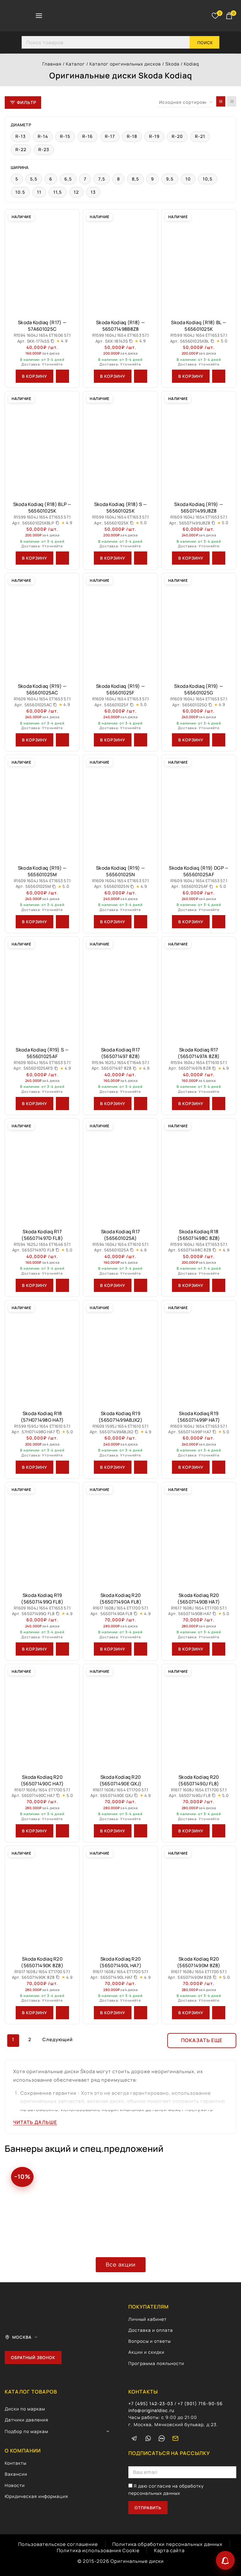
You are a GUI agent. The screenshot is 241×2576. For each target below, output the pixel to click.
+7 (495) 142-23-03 (151, 2403)
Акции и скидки (146, 2352)
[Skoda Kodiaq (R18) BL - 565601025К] (199, 262)
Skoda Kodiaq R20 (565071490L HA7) (120, 1962)
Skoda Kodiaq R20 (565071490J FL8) (199, 1780)
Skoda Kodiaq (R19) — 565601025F (120, 689)
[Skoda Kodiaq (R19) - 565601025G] (199, 625)
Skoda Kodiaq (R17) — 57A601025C (42, 326)
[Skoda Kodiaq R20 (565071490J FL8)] (199, 1716)
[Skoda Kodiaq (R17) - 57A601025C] (42, 262)
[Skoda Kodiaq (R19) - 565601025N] (120, 807)
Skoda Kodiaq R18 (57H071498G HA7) (42, 1417)
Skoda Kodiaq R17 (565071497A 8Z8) (199, 1053)
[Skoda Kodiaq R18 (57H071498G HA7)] (42, 1353)
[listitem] (21, 137)
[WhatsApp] (148, 2438)
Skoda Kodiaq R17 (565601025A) (121, 1235)
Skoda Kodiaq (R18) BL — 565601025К (199, 326)
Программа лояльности (156, 2363)
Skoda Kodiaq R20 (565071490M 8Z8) (199, 1962)
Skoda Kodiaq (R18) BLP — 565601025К (42, 508)
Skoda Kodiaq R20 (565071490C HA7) (42, 1780)
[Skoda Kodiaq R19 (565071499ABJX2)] (120, 1353)
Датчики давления (27, 2420)
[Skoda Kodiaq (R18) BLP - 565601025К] (42, 443)
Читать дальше (35, 2122)
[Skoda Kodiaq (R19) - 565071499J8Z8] (199, 443)
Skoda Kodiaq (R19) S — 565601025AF (42, 1053)
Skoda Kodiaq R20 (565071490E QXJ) (121, 1780)
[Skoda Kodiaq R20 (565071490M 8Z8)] (199, 1898)
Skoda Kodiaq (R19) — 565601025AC (42, 689)
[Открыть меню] (39, 16)
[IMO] (162, 2438)
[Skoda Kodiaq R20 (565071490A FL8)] (120, 1534)
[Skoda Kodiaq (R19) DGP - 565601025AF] (199, 807)
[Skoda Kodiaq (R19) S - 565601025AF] (42, 989)
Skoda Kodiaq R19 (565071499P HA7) (199, 1417)
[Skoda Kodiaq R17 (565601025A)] (120, 1171)
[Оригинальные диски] (90, 16)
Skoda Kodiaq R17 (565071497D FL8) (42, 1235)
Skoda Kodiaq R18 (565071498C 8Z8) (199, 1235)
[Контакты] (225, 2560)
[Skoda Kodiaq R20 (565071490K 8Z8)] (42, 1898)
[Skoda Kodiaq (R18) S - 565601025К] (120, 443)
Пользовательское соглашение (58, 2544)
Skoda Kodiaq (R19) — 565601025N (120, 871)
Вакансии (16, 2474)
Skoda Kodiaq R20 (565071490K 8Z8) (42, 1962)
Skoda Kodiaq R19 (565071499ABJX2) (120, 1417)
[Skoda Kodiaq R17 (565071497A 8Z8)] (199, 989)
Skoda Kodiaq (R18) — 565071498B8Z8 (120, 326)
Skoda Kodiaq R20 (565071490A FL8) (120, 1599)
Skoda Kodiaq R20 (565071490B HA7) (199, 1599)
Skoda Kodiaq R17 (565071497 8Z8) (121, 1053)
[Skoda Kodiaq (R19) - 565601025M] (42, 807)
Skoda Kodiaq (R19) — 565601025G (199, 689)
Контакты (16, 2463)
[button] (35, 376)
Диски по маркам (25, 2409)
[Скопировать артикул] (52, 341)
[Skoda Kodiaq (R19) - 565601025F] (120, 625)
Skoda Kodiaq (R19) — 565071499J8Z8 (199, 508)
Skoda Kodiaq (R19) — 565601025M (42, 871)
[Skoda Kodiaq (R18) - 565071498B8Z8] (120, 262)
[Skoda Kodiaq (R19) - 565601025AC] (42, 625)
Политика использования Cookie (98, 2550)
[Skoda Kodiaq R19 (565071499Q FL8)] (42, 1534)
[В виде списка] (232, 101)
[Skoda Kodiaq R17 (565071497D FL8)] (42, 1171)
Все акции (121, 2264)
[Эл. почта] (175, 2438)
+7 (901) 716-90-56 (200, 2403)
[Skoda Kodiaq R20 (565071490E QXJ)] (120, 1716)
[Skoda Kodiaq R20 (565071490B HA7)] (199, 1534)
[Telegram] (134, 2438)
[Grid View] (221, 101)
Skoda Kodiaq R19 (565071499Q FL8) (42, 1599)
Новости (15, 2485)
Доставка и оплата (151, 2330)
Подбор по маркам (27, 2431)
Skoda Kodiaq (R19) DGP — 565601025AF (199, 871)
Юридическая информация (36, 2496)
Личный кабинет (147, 2319)
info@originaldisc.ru (151, 2410)
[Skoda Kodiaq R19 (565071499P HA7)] (199, 1353)
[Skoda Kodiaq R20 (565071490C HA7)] (42, 1716)
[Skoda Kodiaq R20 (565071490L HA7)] (120, 1898)
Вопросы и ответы (150, 2341)
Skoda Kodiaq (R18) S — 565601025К (121, 508)
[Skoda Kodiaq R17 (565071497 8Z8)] (120, 989)
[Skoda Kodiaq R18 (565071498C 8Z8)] (199, 1171)
